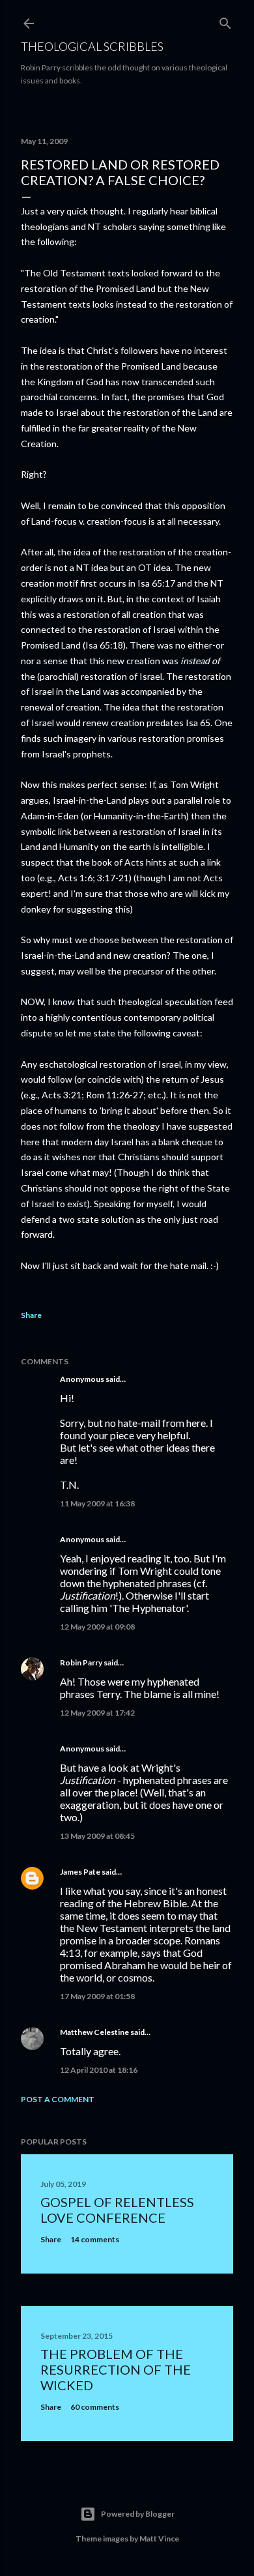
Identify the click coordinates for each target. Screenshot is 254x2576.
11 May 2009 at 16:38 (97, 1503)
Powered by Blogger (138, 2514)
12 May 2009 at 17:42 (97, 1713)
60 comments (95, 2407)
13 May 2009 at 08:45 (97, 1836)
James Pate (80, 1872)
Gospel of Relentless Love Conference (117, 2210)
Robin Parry (81, 1662)
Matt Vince (159, 2539)
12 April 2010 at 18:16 (99, 2070)
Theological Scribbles (92, 46)
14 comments (95, 2239)
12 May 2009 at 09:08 (97, 1627)
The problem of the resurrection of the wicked (116, 2369)
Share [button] (31, 1315)
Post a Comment (58, 2099)
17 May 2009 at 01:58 (97, 1996)
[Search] (225, 21)
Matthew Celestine (94, 2032)
